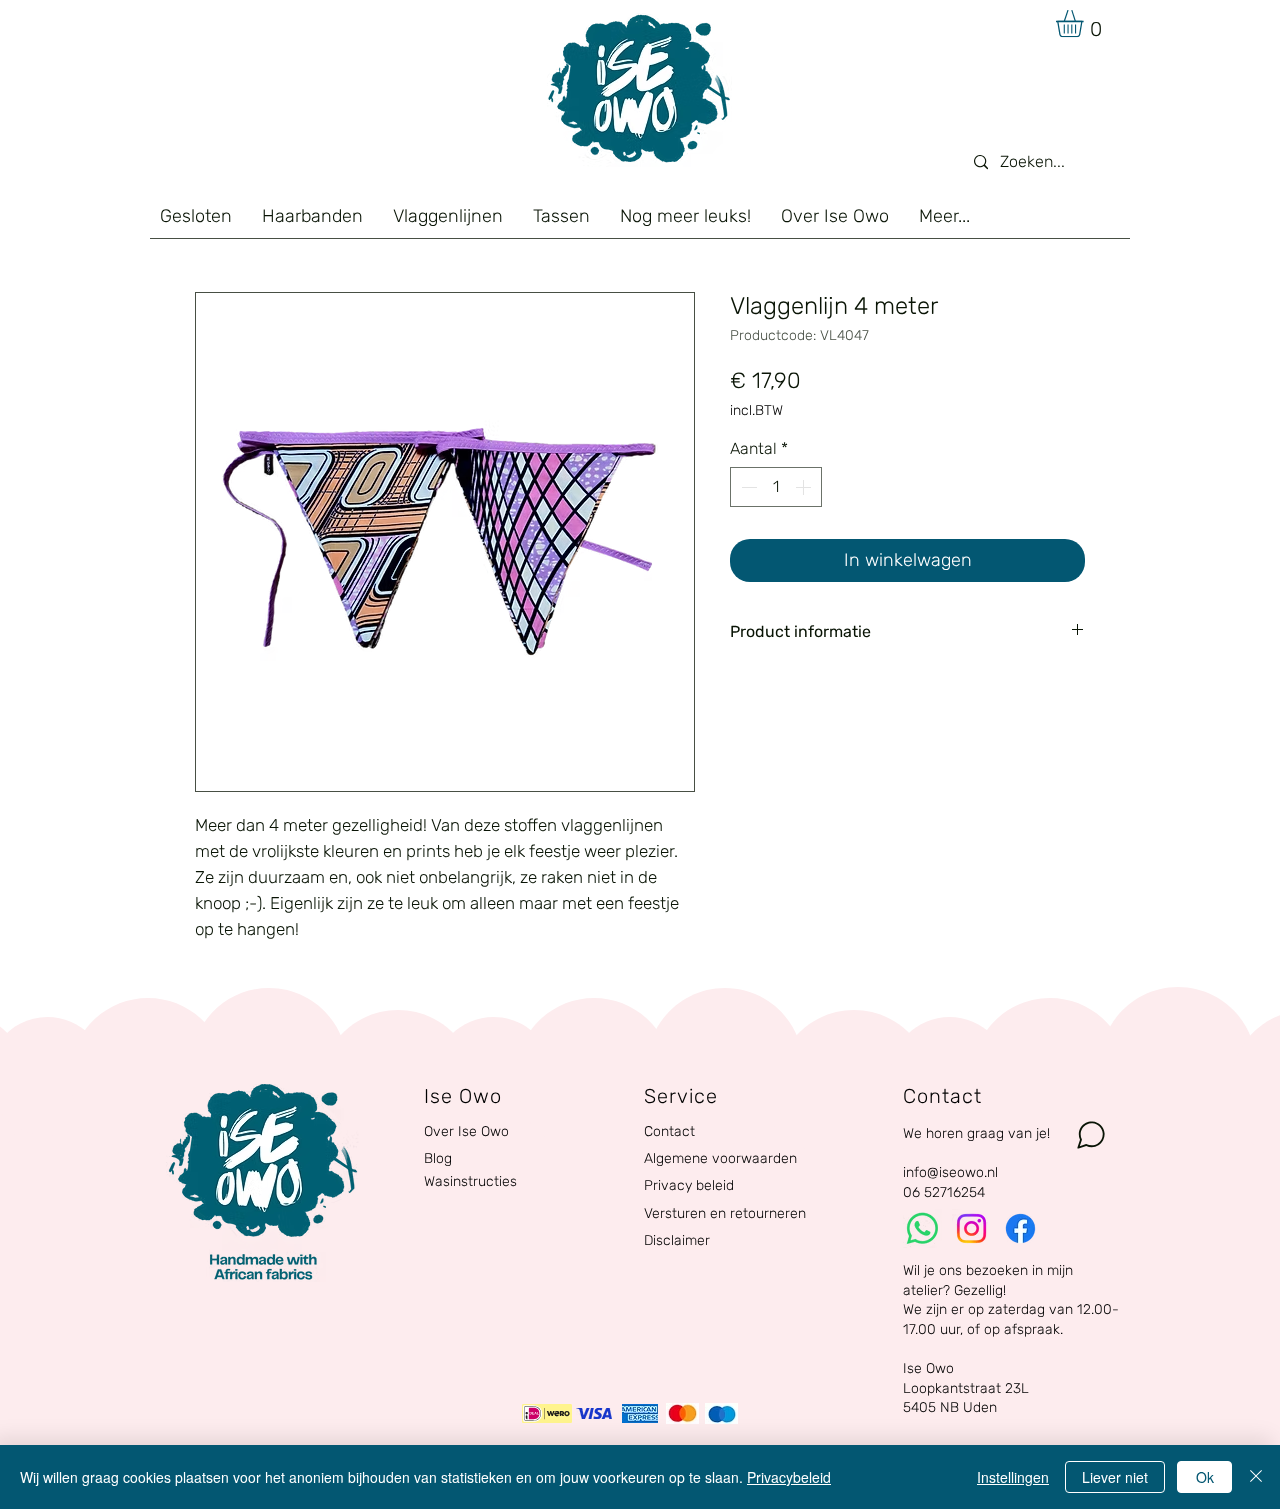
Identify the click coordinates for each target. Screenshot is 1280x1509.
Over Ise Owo (466, 1131)
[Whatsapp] (922, 1228)
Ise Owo (928, 1368)
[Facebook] (1020, 1228)
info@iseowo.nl (950, 1172)
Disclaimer (677, 1240)
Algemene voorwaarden (720, 1158)
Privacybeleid (789, 1477)
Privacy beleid (689, 1185)
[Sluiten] (1256, 1477)
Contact (669, 1131)
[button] (1085, 23)
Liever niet (1115, 1477)
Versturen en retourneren (725, 1213)
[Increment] (805, 487)
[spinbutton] (776, 487)
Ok (1205, 1477)
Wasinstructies (470, 1181)
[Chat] (1091, 1135)
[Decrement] (747, 487)
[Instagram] (971, 1228)
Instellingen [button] (1013, 1477)
